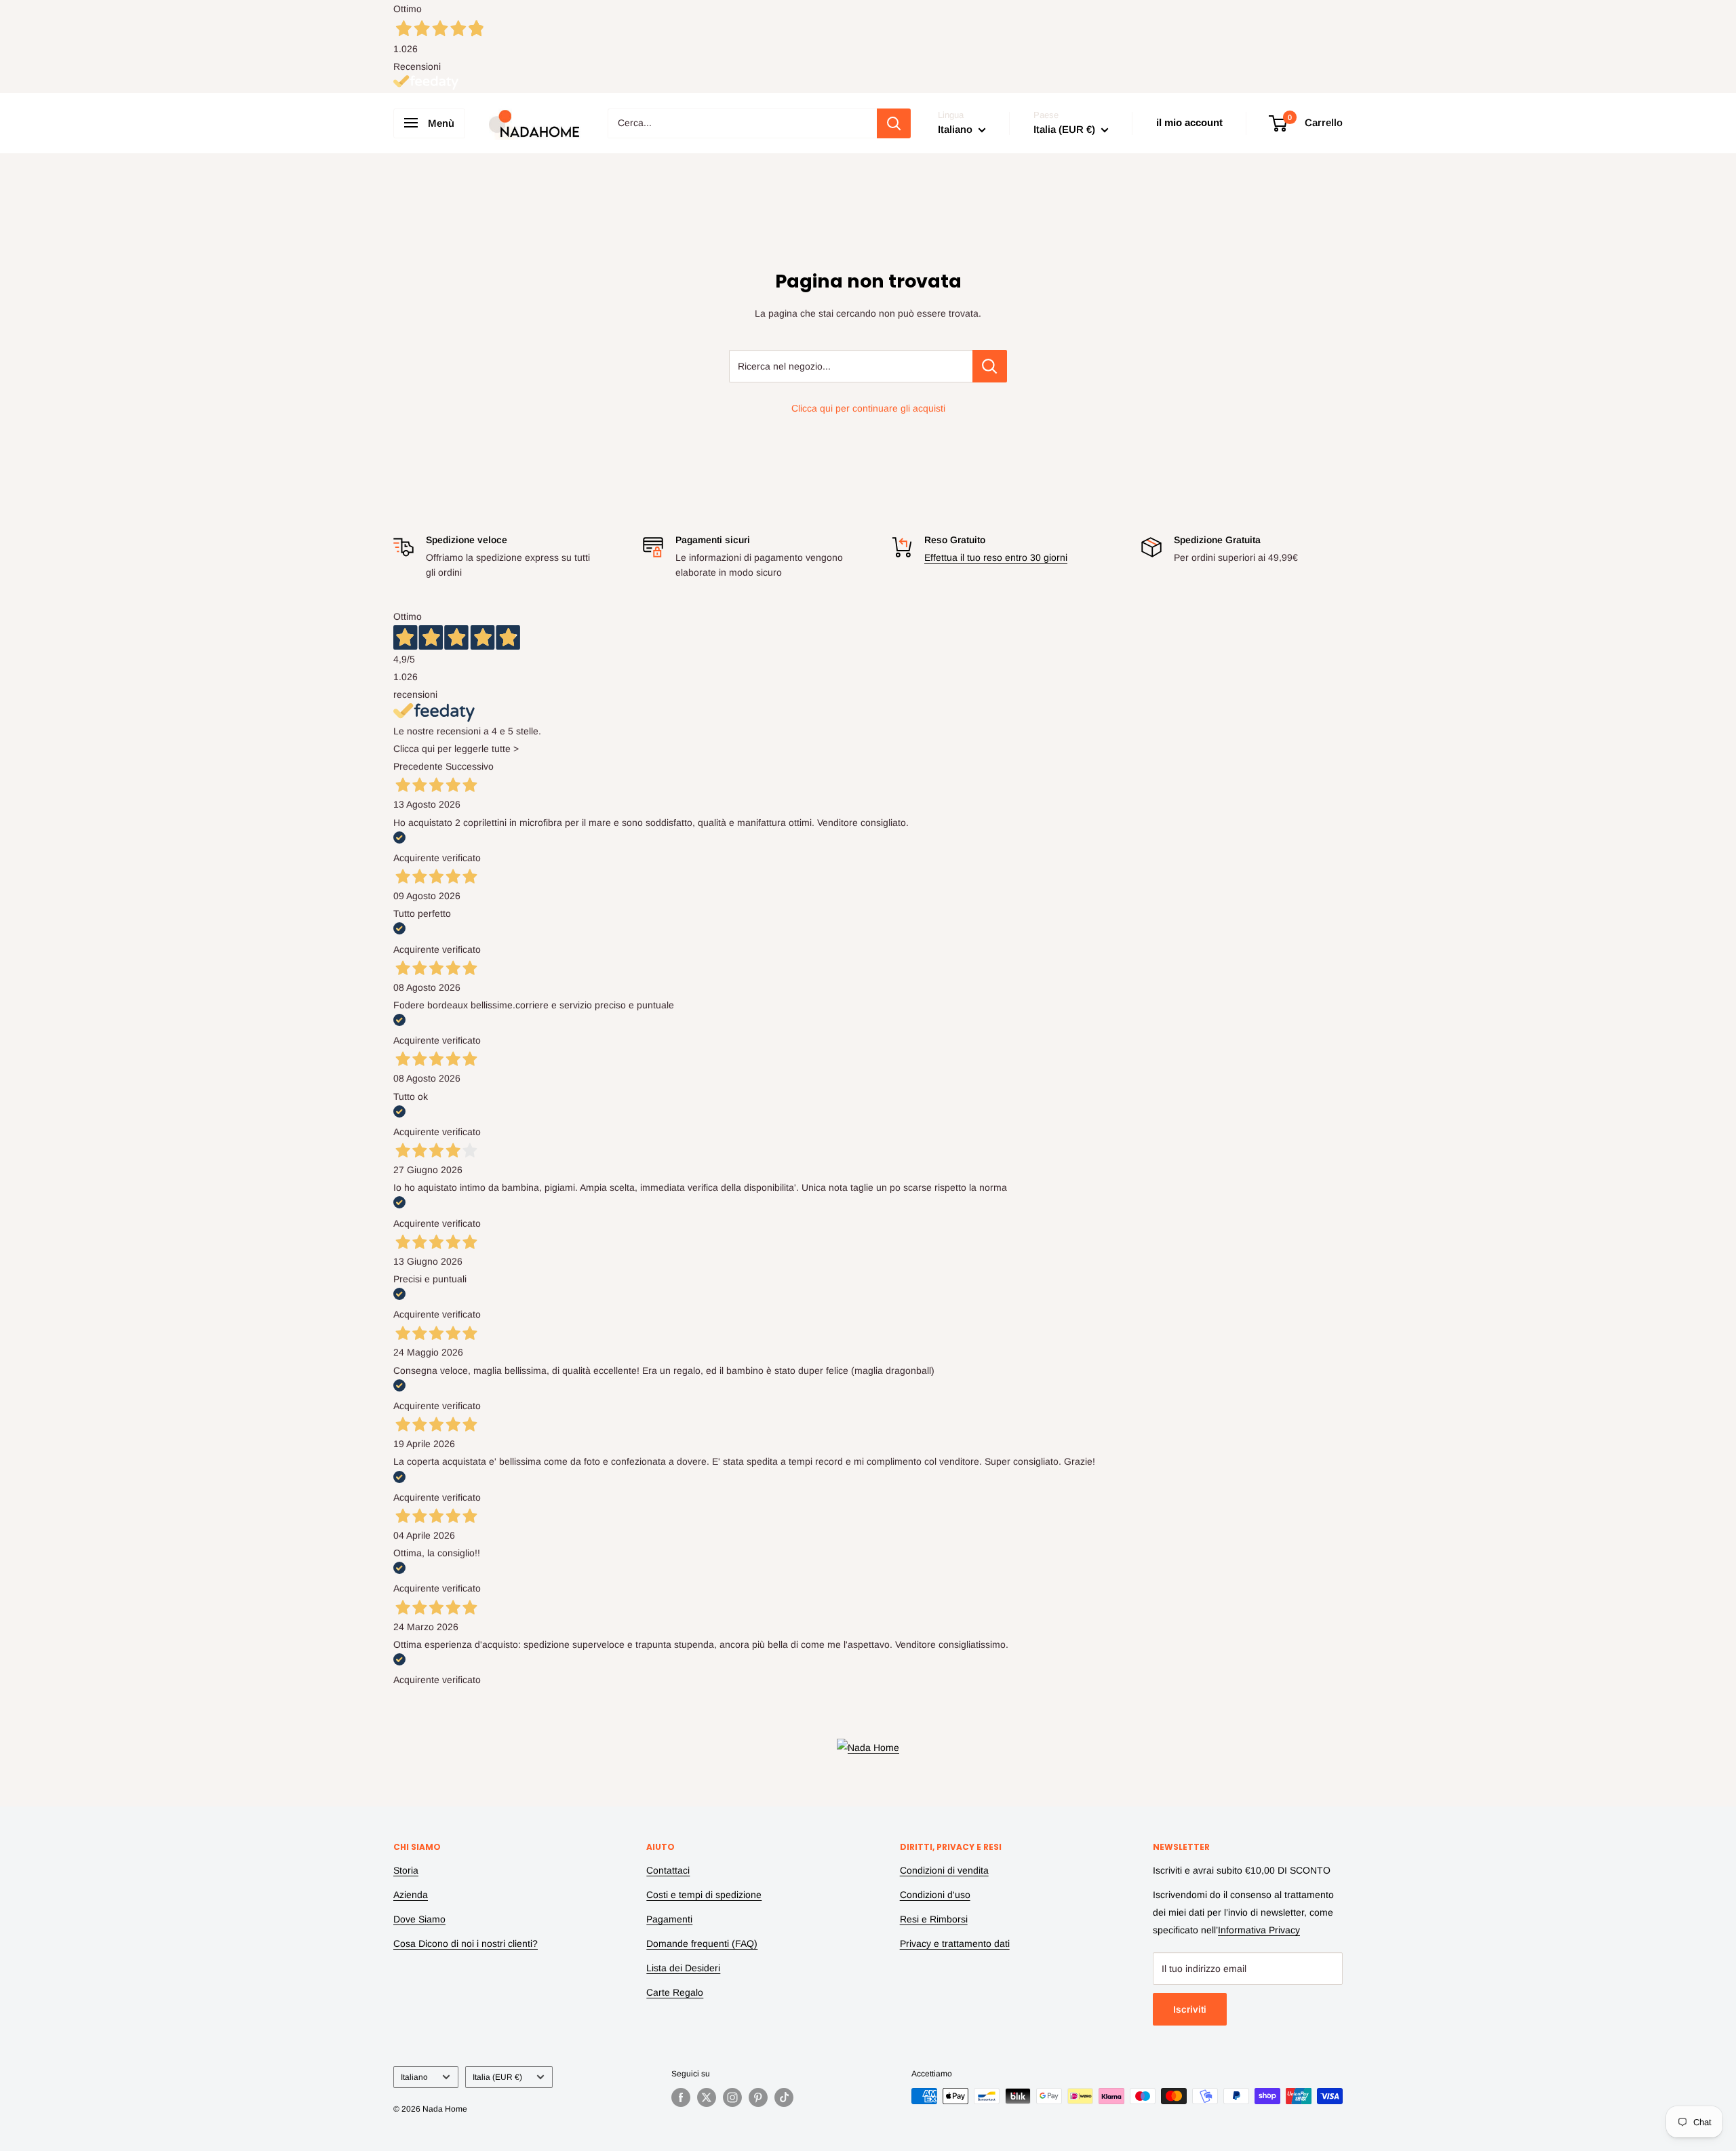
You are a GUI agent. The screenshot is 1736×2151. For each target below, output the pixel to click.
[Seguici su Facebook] (681, 2097)
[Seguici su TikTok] (784, 2097)
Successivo (470, 766)
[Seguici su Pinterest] (758, 2097)
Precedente (418, 766)
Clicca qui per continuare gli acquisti (868, 408)
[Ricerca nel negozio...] (990, 366)
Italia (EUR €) (497, 2077)
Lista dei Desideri (683, 1968)
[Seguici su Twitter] (707, 2097)
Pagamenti (669, 1919)
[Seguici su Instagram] (732, 2097)
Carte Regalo (675, 1992)
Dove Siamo (419, 1919)
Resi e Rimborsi (934, 1919)
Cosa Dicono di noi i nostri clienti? (466, 1943)
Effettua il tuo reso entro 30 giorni (996, 557)
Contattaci (668, 1870)
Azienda (411, 1895)
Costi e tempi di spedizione (704, 1895)
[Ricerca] (894, 123)
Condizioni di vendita (944, 1870)
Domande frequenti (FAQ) (702, 1943)
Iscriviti (1190, 2009)
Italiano (414, 2077)
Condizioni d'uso (935, 1895)
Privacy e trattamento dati (955, 1943)
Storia (406, 1870)
